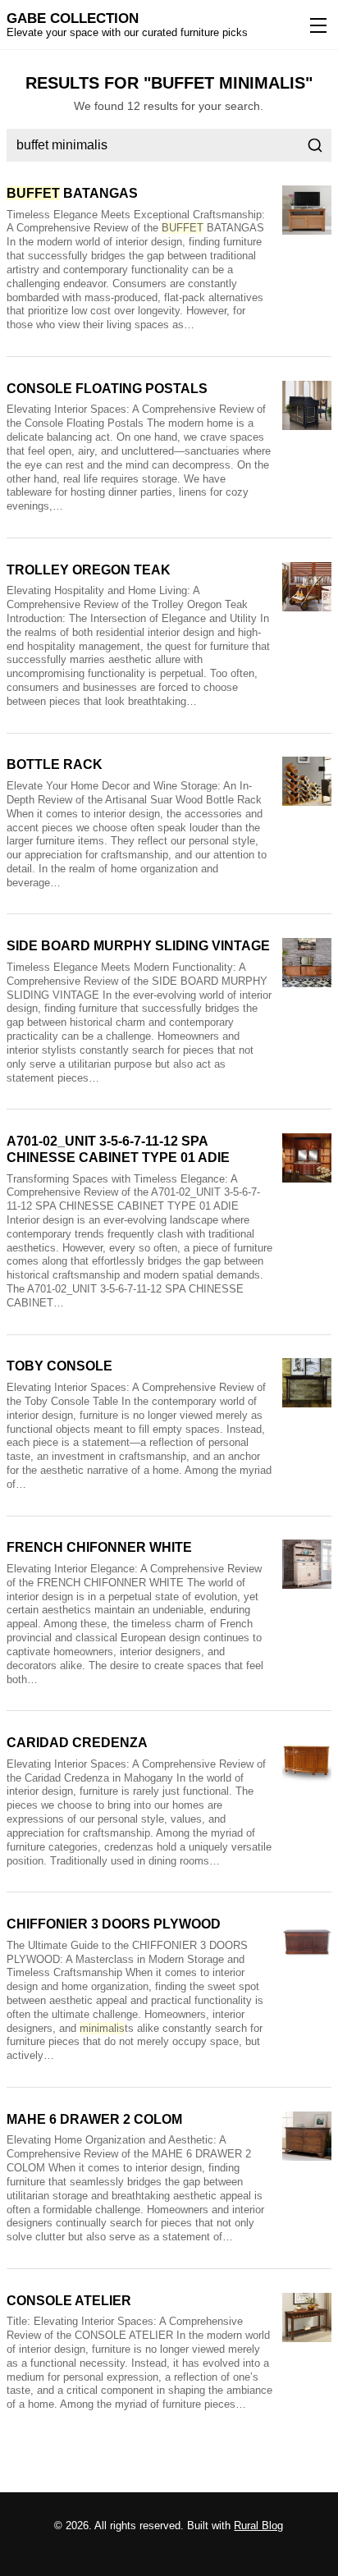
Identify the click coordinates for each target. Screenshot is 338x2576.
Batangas (72, 193)
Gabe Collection (73, 18)
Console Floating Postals (107, 389)
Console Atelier (69, 2301)
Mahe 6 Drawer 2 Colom (94, 2119)
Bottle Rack (55, 764)
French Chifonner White (99, 1547)
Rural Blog (258, 2526)
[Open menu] (315, 25)
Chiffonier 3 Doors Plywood (114, 1924)
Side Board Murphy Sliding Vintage (138, 946)
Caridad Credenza (77, 1743)
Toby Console (59, 1366)
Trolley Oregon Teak (89, 570)
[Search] (315, 145)
